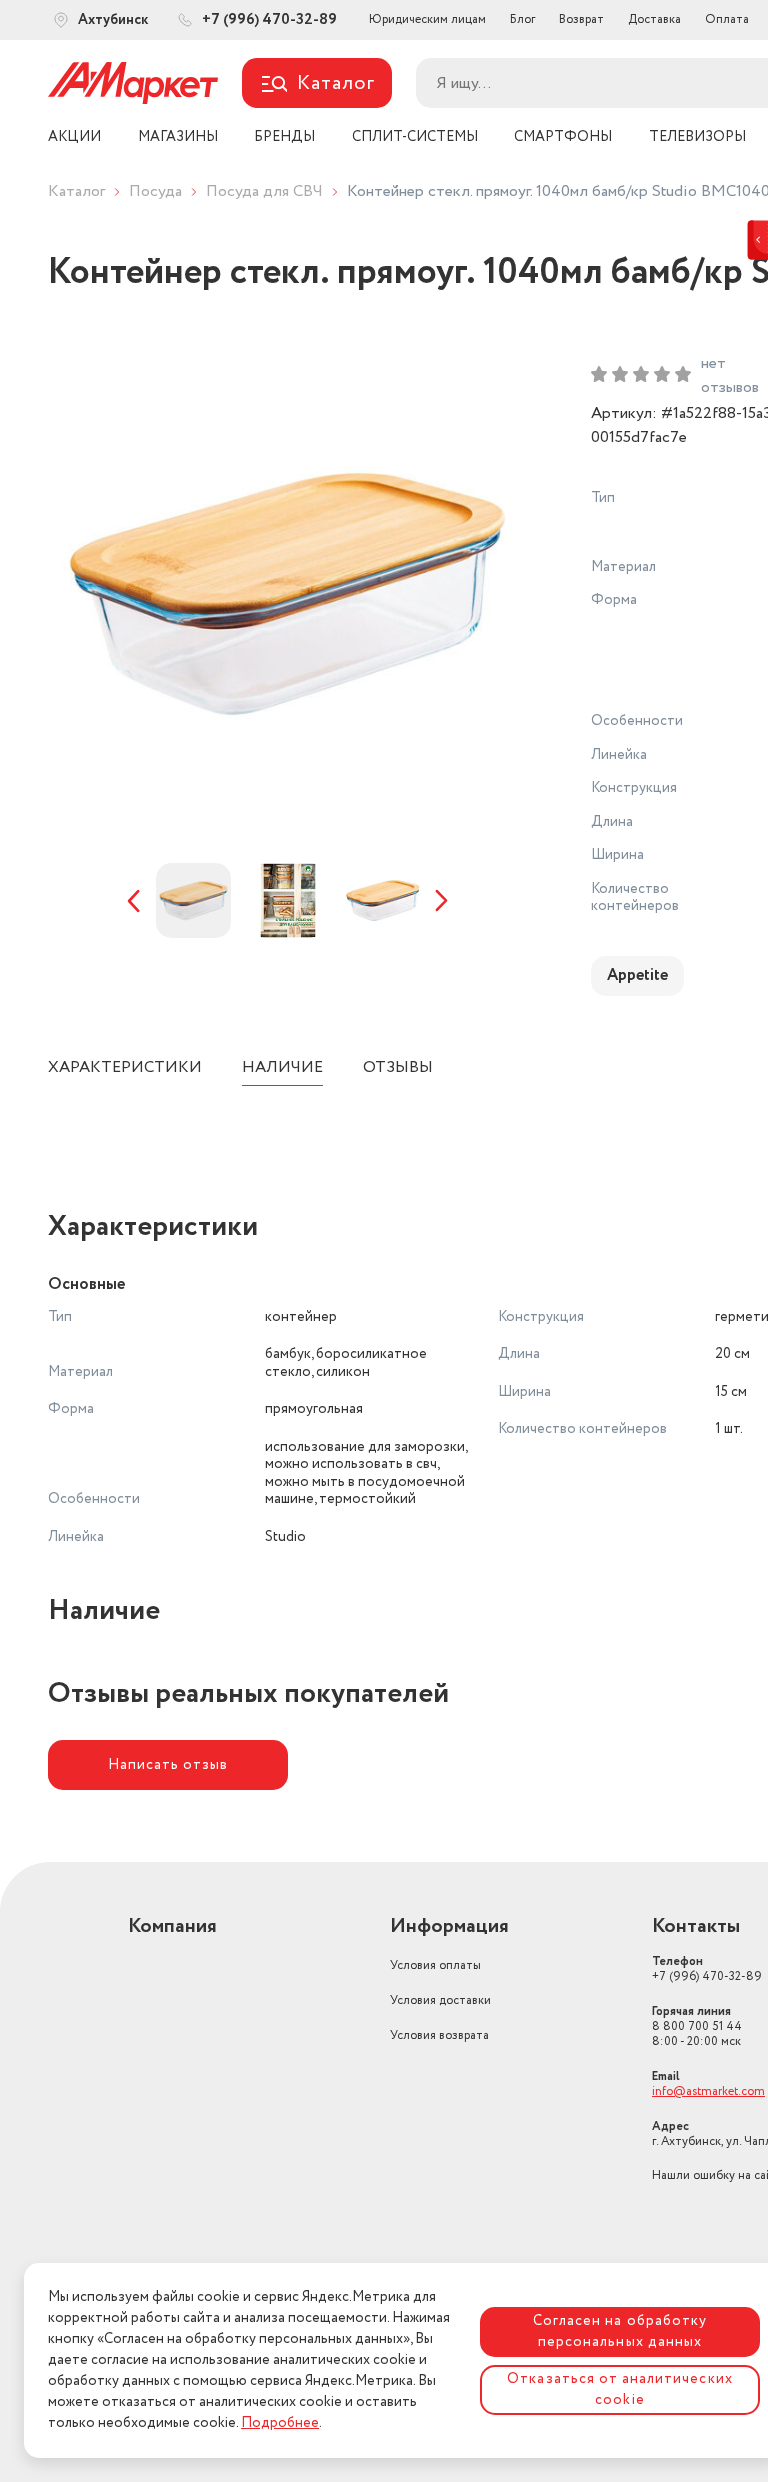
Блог (522, 19)
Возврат (581, 19)
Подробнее (280, 2423)
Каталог (76, 191)
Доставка (654, 19)
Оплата (727, 19)
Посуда (155, 191)
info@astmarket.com (708, 2091)
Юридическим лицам (427, 19)
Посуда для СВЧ (264, 191)
